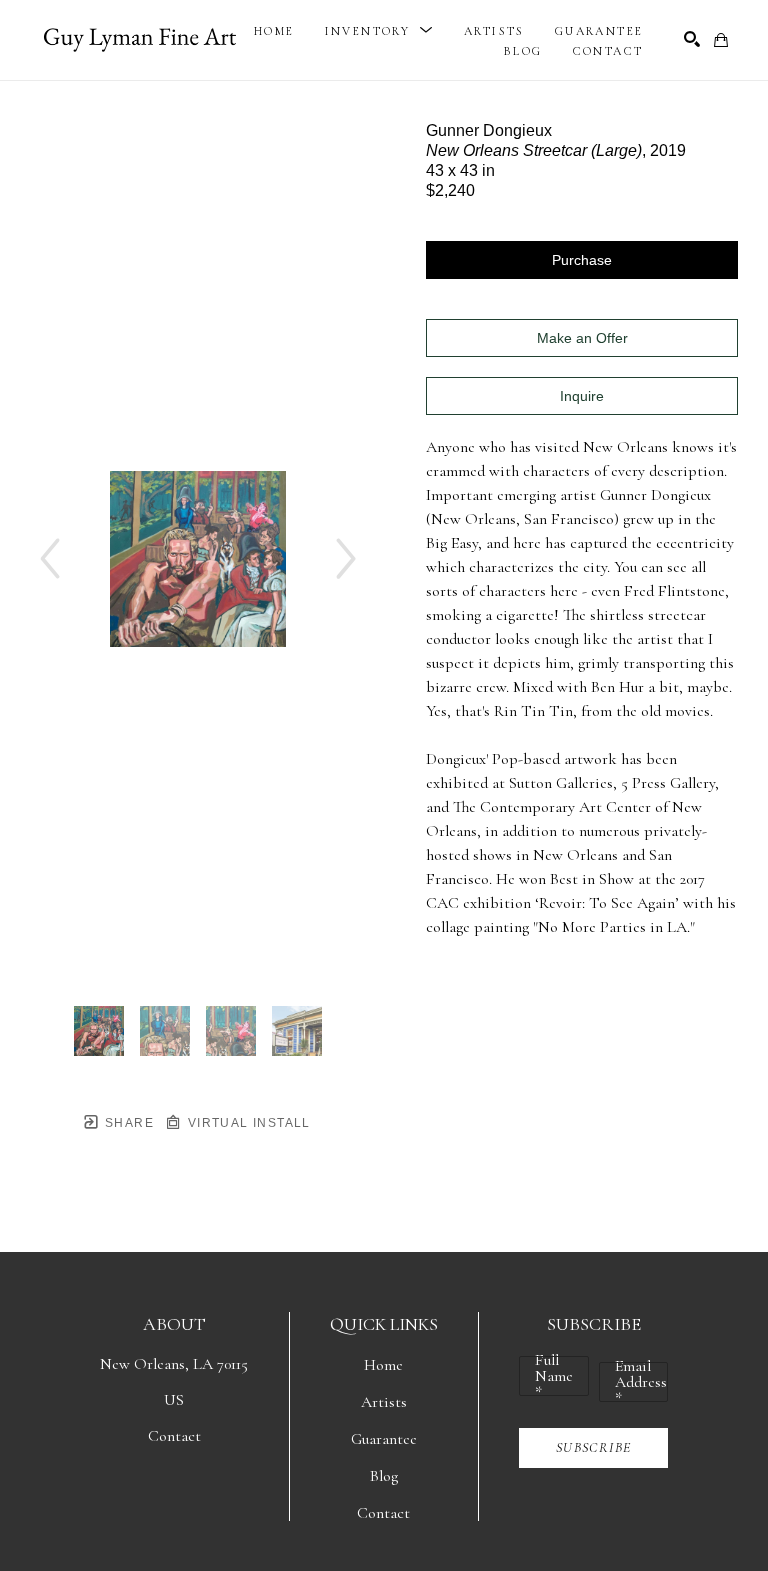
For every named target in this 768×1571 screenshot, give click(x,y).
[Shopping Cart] (721, 40)
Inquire (582, 396)
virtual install (246, 1123)
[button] (379, 31)
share (127, 1123)
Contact (174, 1436)
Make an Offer (582, 338)
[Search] (692, 39)
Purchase (582, 260)
